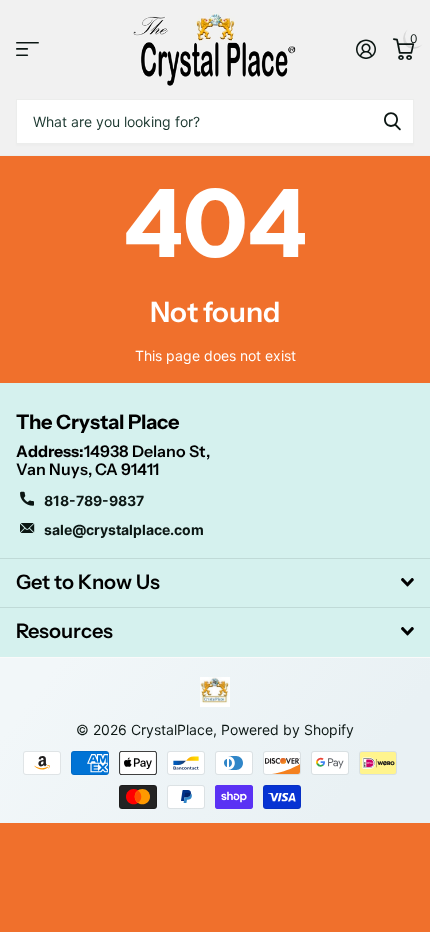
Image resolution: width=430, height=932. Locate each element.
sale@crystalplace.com (124, 529)
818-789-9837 (94, 500)
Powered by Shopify (287, 729)
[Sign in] (365, 49)
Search (392, 121)
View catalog (27, 49)
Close (215, 583)
